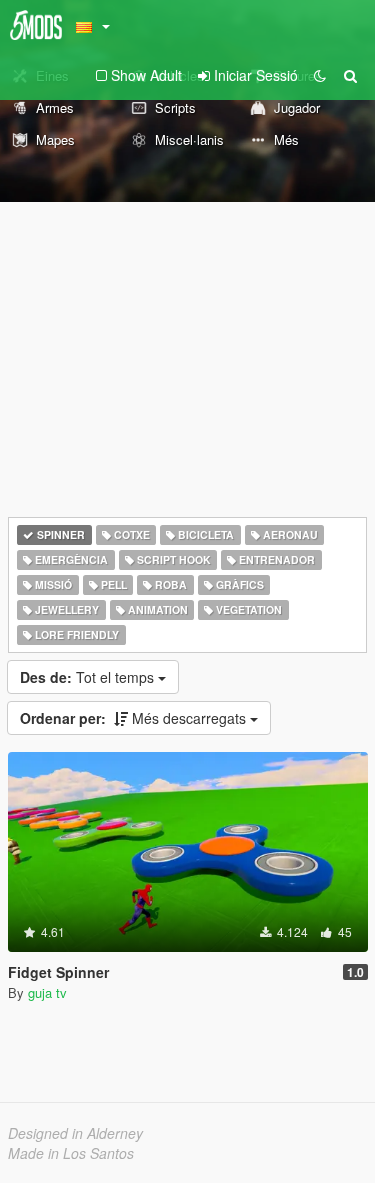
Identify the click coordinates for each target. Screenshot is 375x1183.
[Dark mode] (320, 75)
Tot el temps (89, 677)
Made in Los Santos (71, 1153)
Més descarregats (135, 718)
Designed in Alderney (75, 1133)
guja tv (47, 992)
